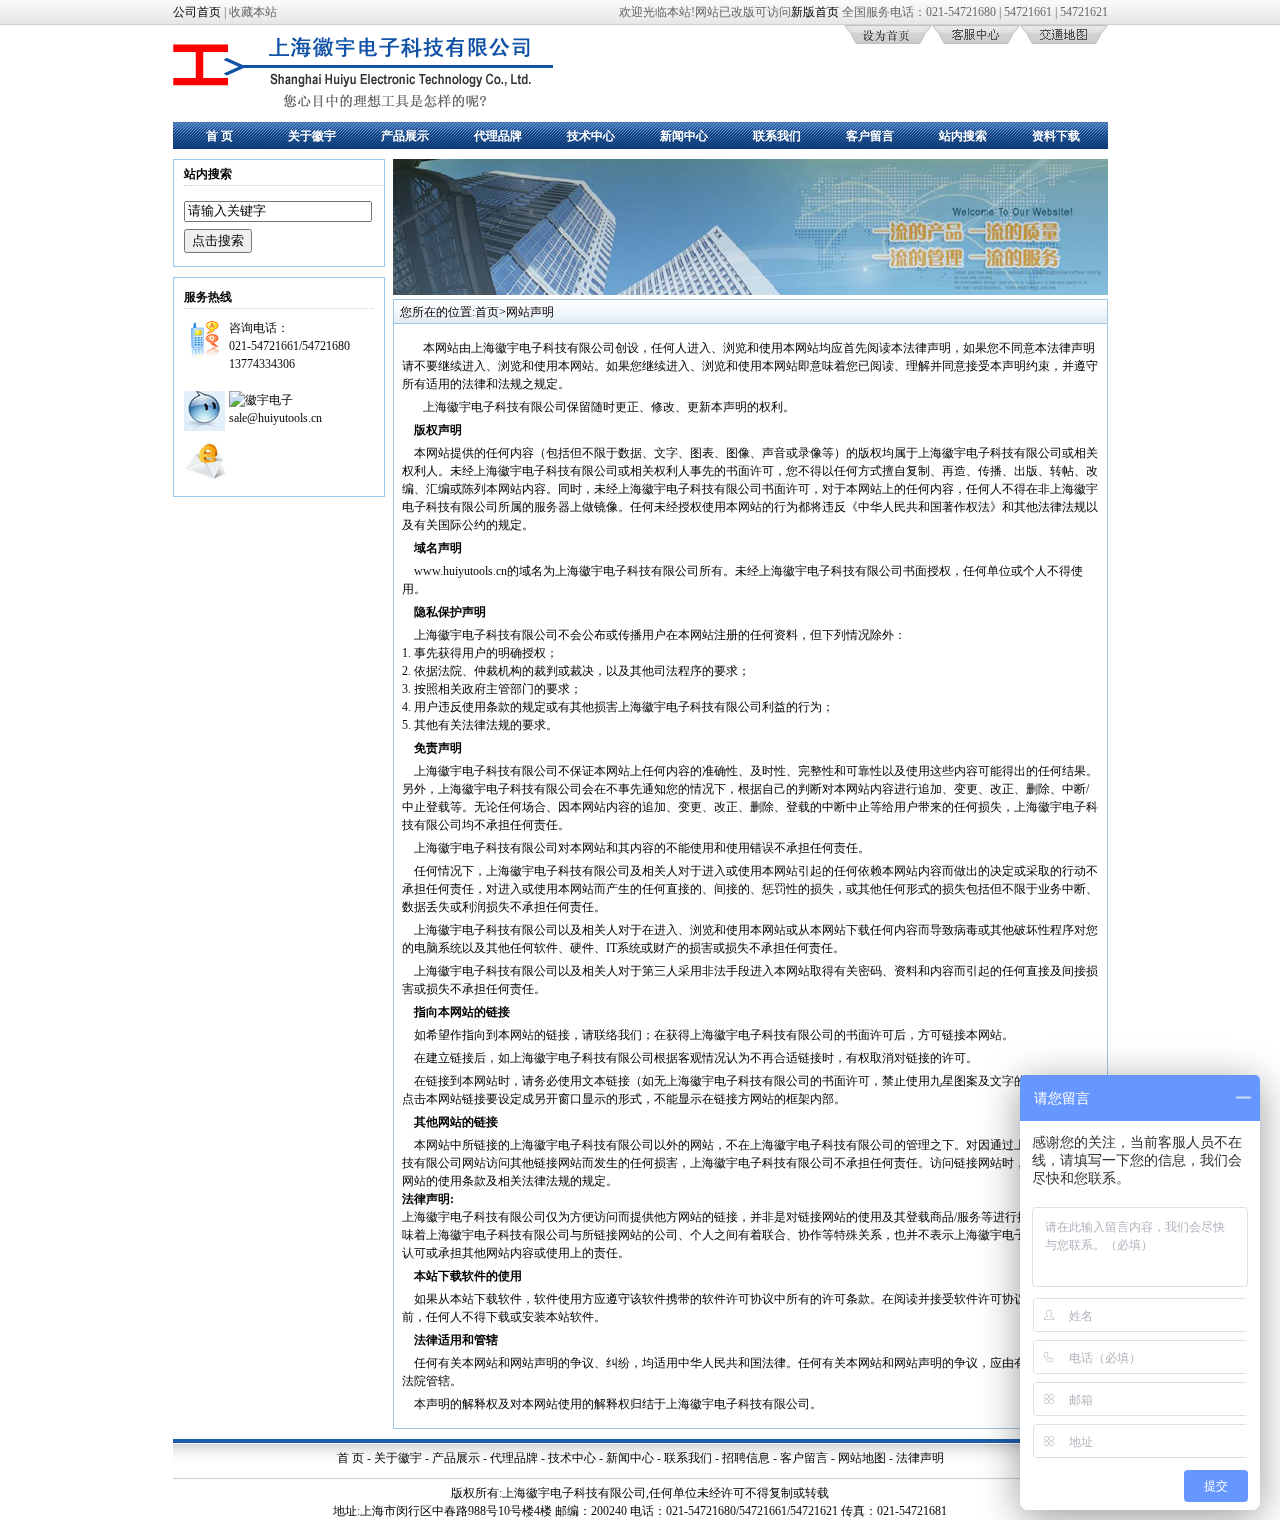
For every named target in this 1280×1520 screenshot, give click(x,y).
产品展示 (405, 136)
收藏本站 (253, 12)
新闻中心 (684, 136)
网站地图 (862, 1458)
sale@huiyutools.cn (275, 418)
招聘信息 (746, 1458)
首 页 (219, 136)
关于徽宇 (312, 136)
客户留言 (870, 136)
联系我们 (777, 136)
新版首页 (815, 12)
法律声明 (920, 1458)
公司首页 (197, 12)
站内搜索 (963, 136)
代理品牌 (498, 136)
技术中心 (591, 136)
